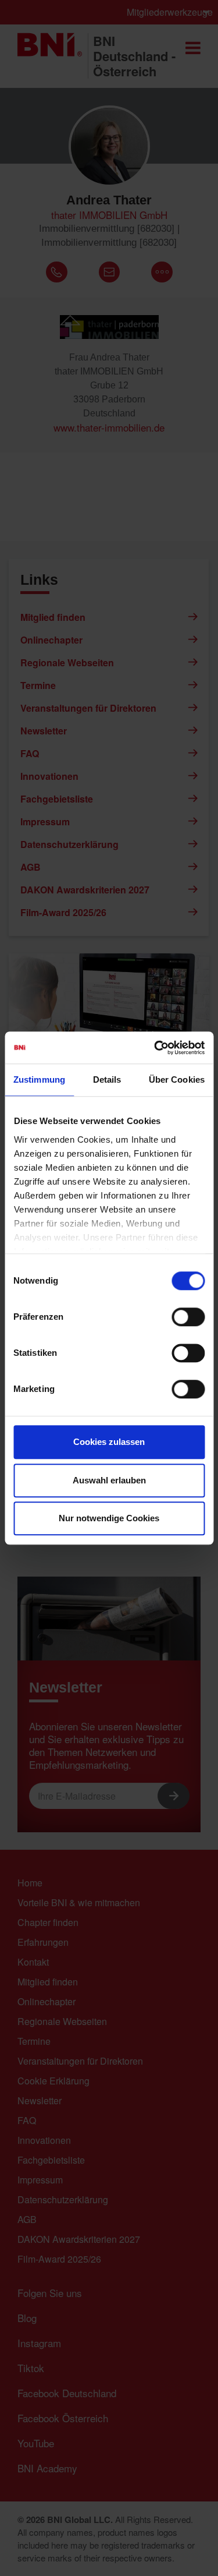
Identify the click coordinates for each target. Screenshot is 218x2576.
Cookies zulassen (109, 1442)
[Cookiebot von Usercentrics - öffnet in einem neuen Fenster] (155, 1048)
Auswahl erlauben (109, 1480)
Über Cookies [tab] (177, 1079)
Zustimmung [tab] (39, 1079)
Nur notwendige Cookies (109, 1518)
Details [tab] (107, 1079)
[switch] (188, 1317)
